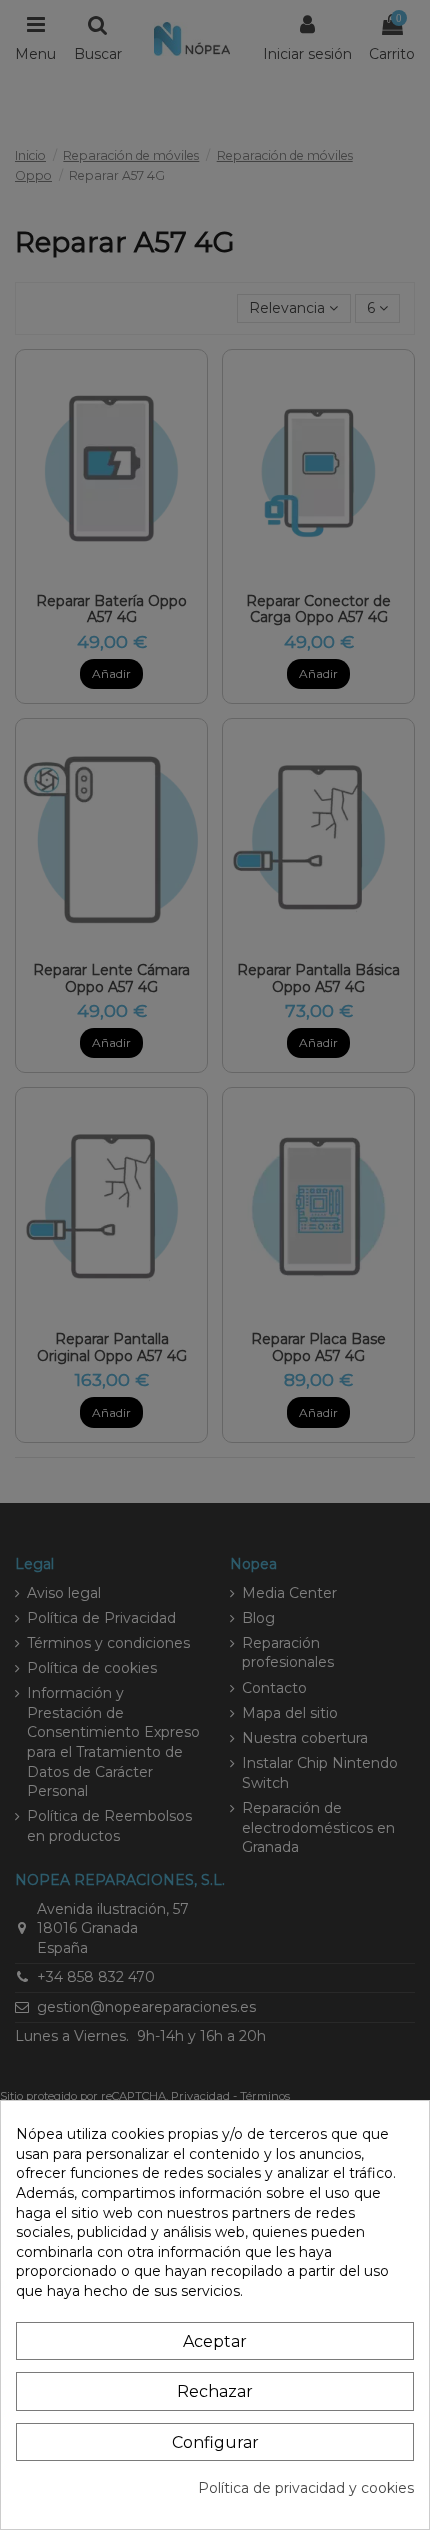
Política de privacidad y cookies (306, 2488)
